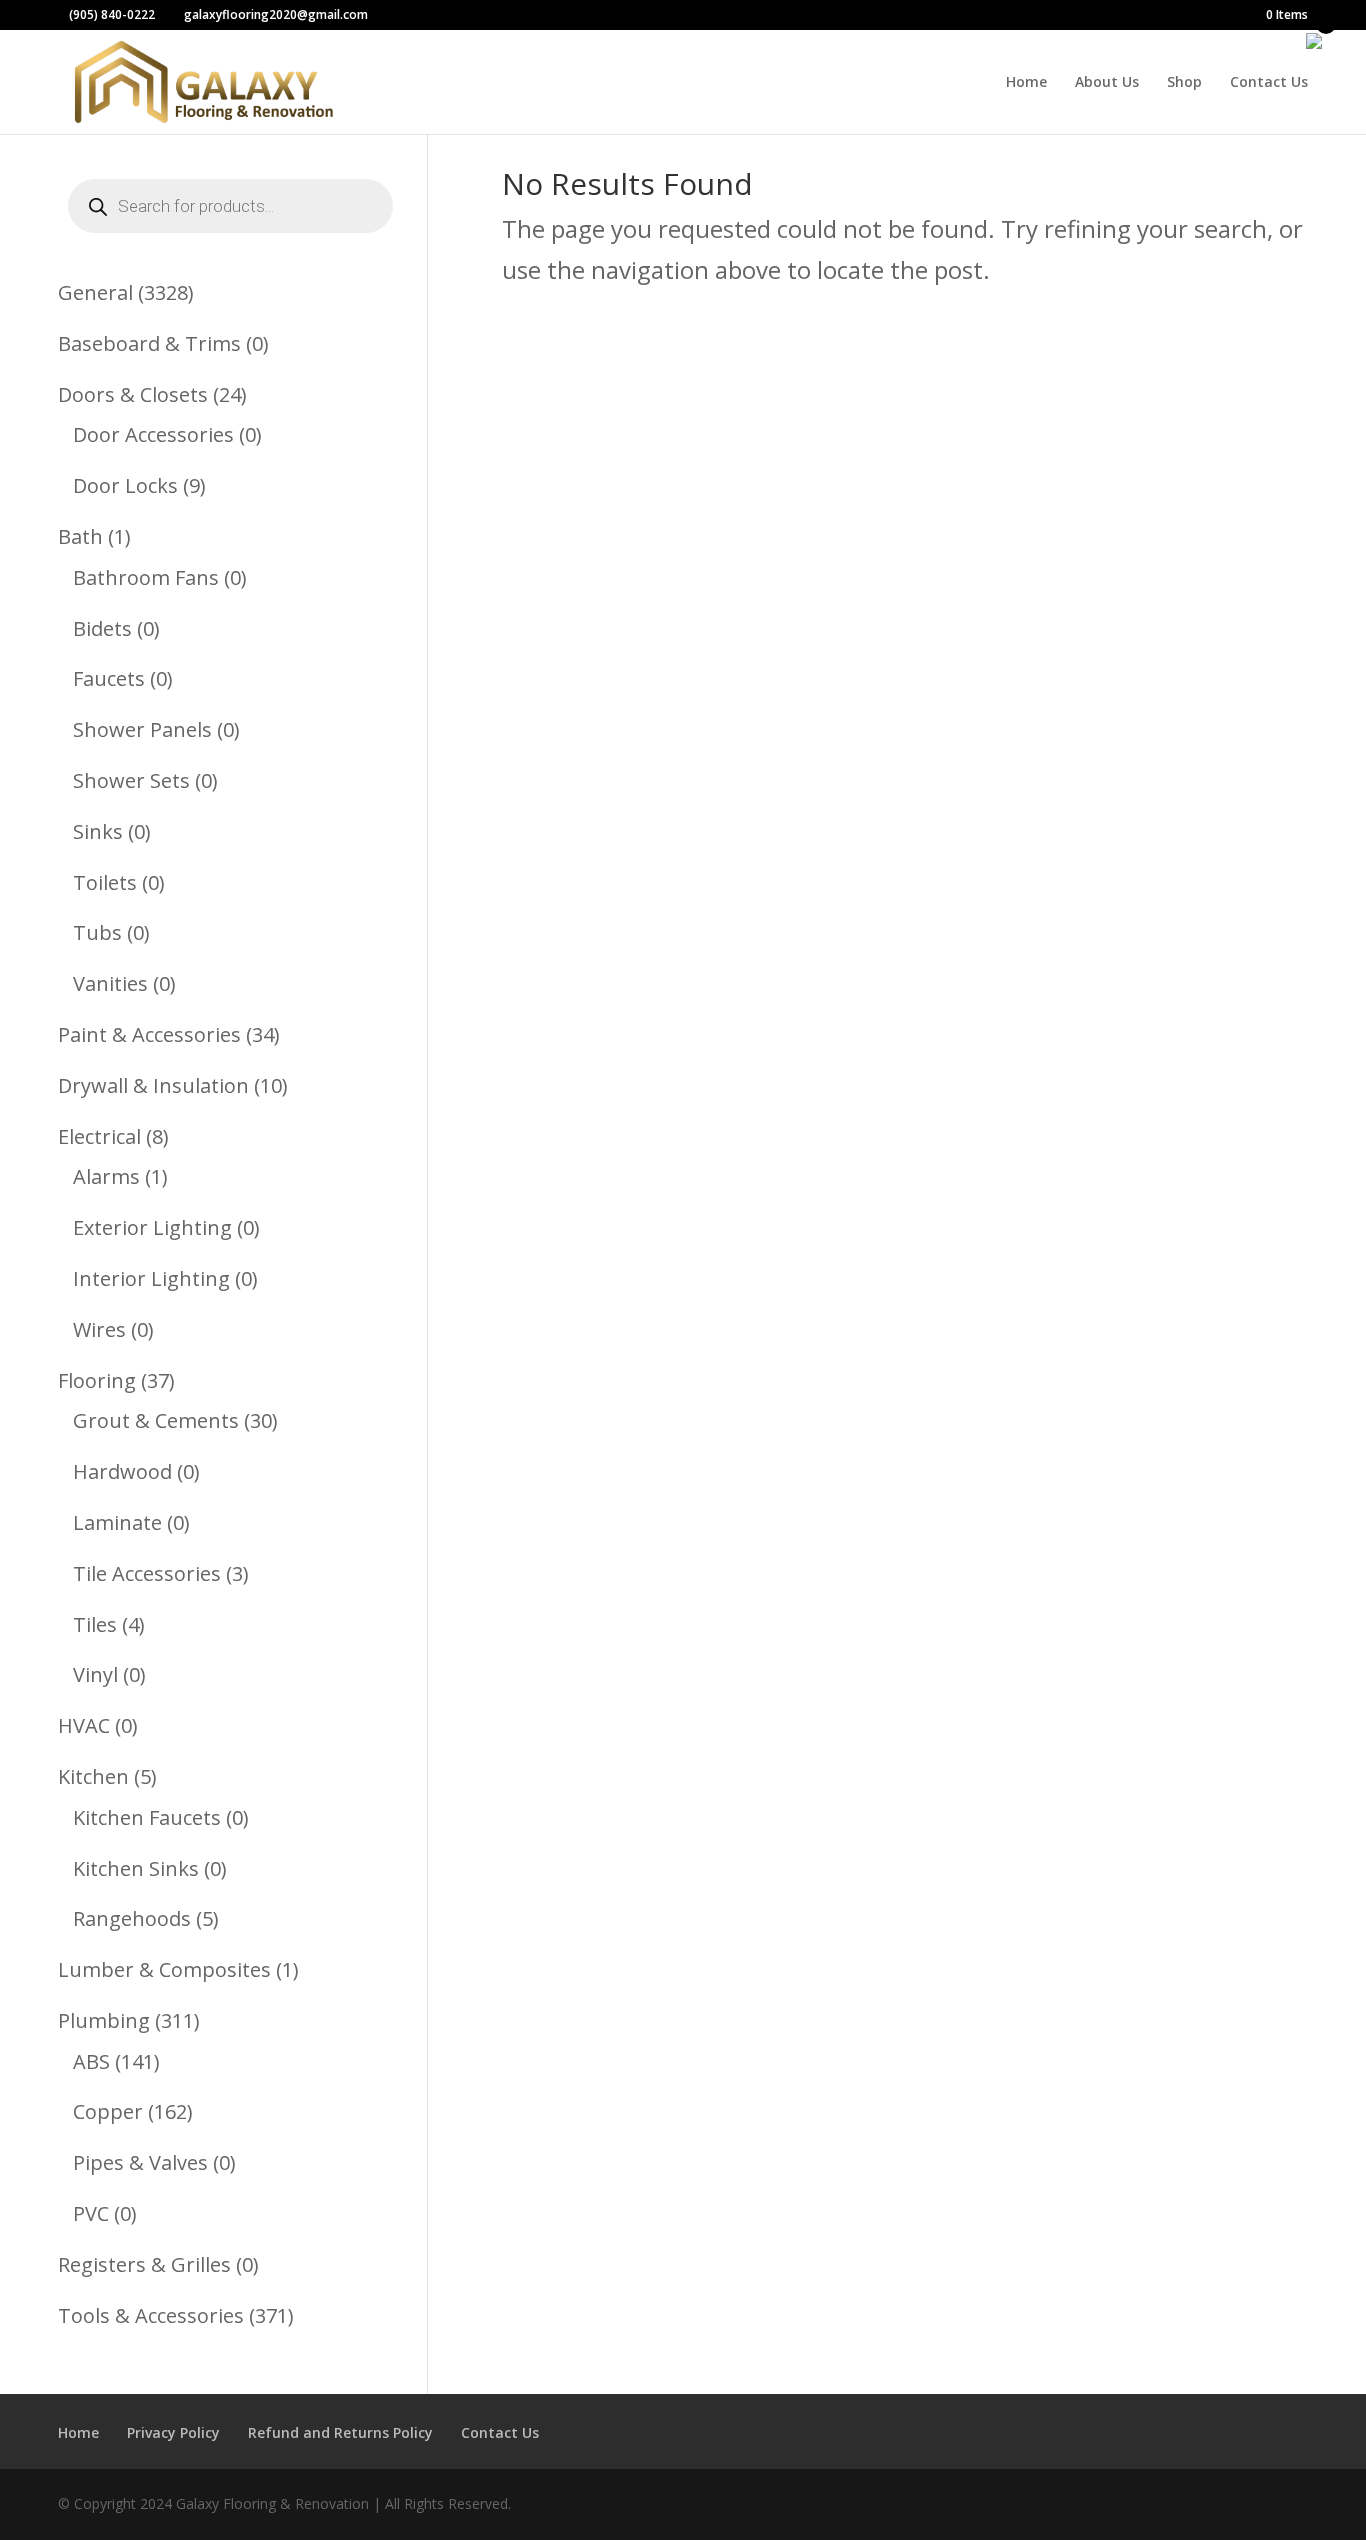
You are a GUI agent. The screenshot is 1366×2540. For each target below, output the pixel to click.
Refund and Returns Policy (340, 2432)
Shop (1184, 83)
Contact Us (1269, 83)
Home (1026, 83)
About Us (1107, 83)
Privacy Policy (173, 2432)
